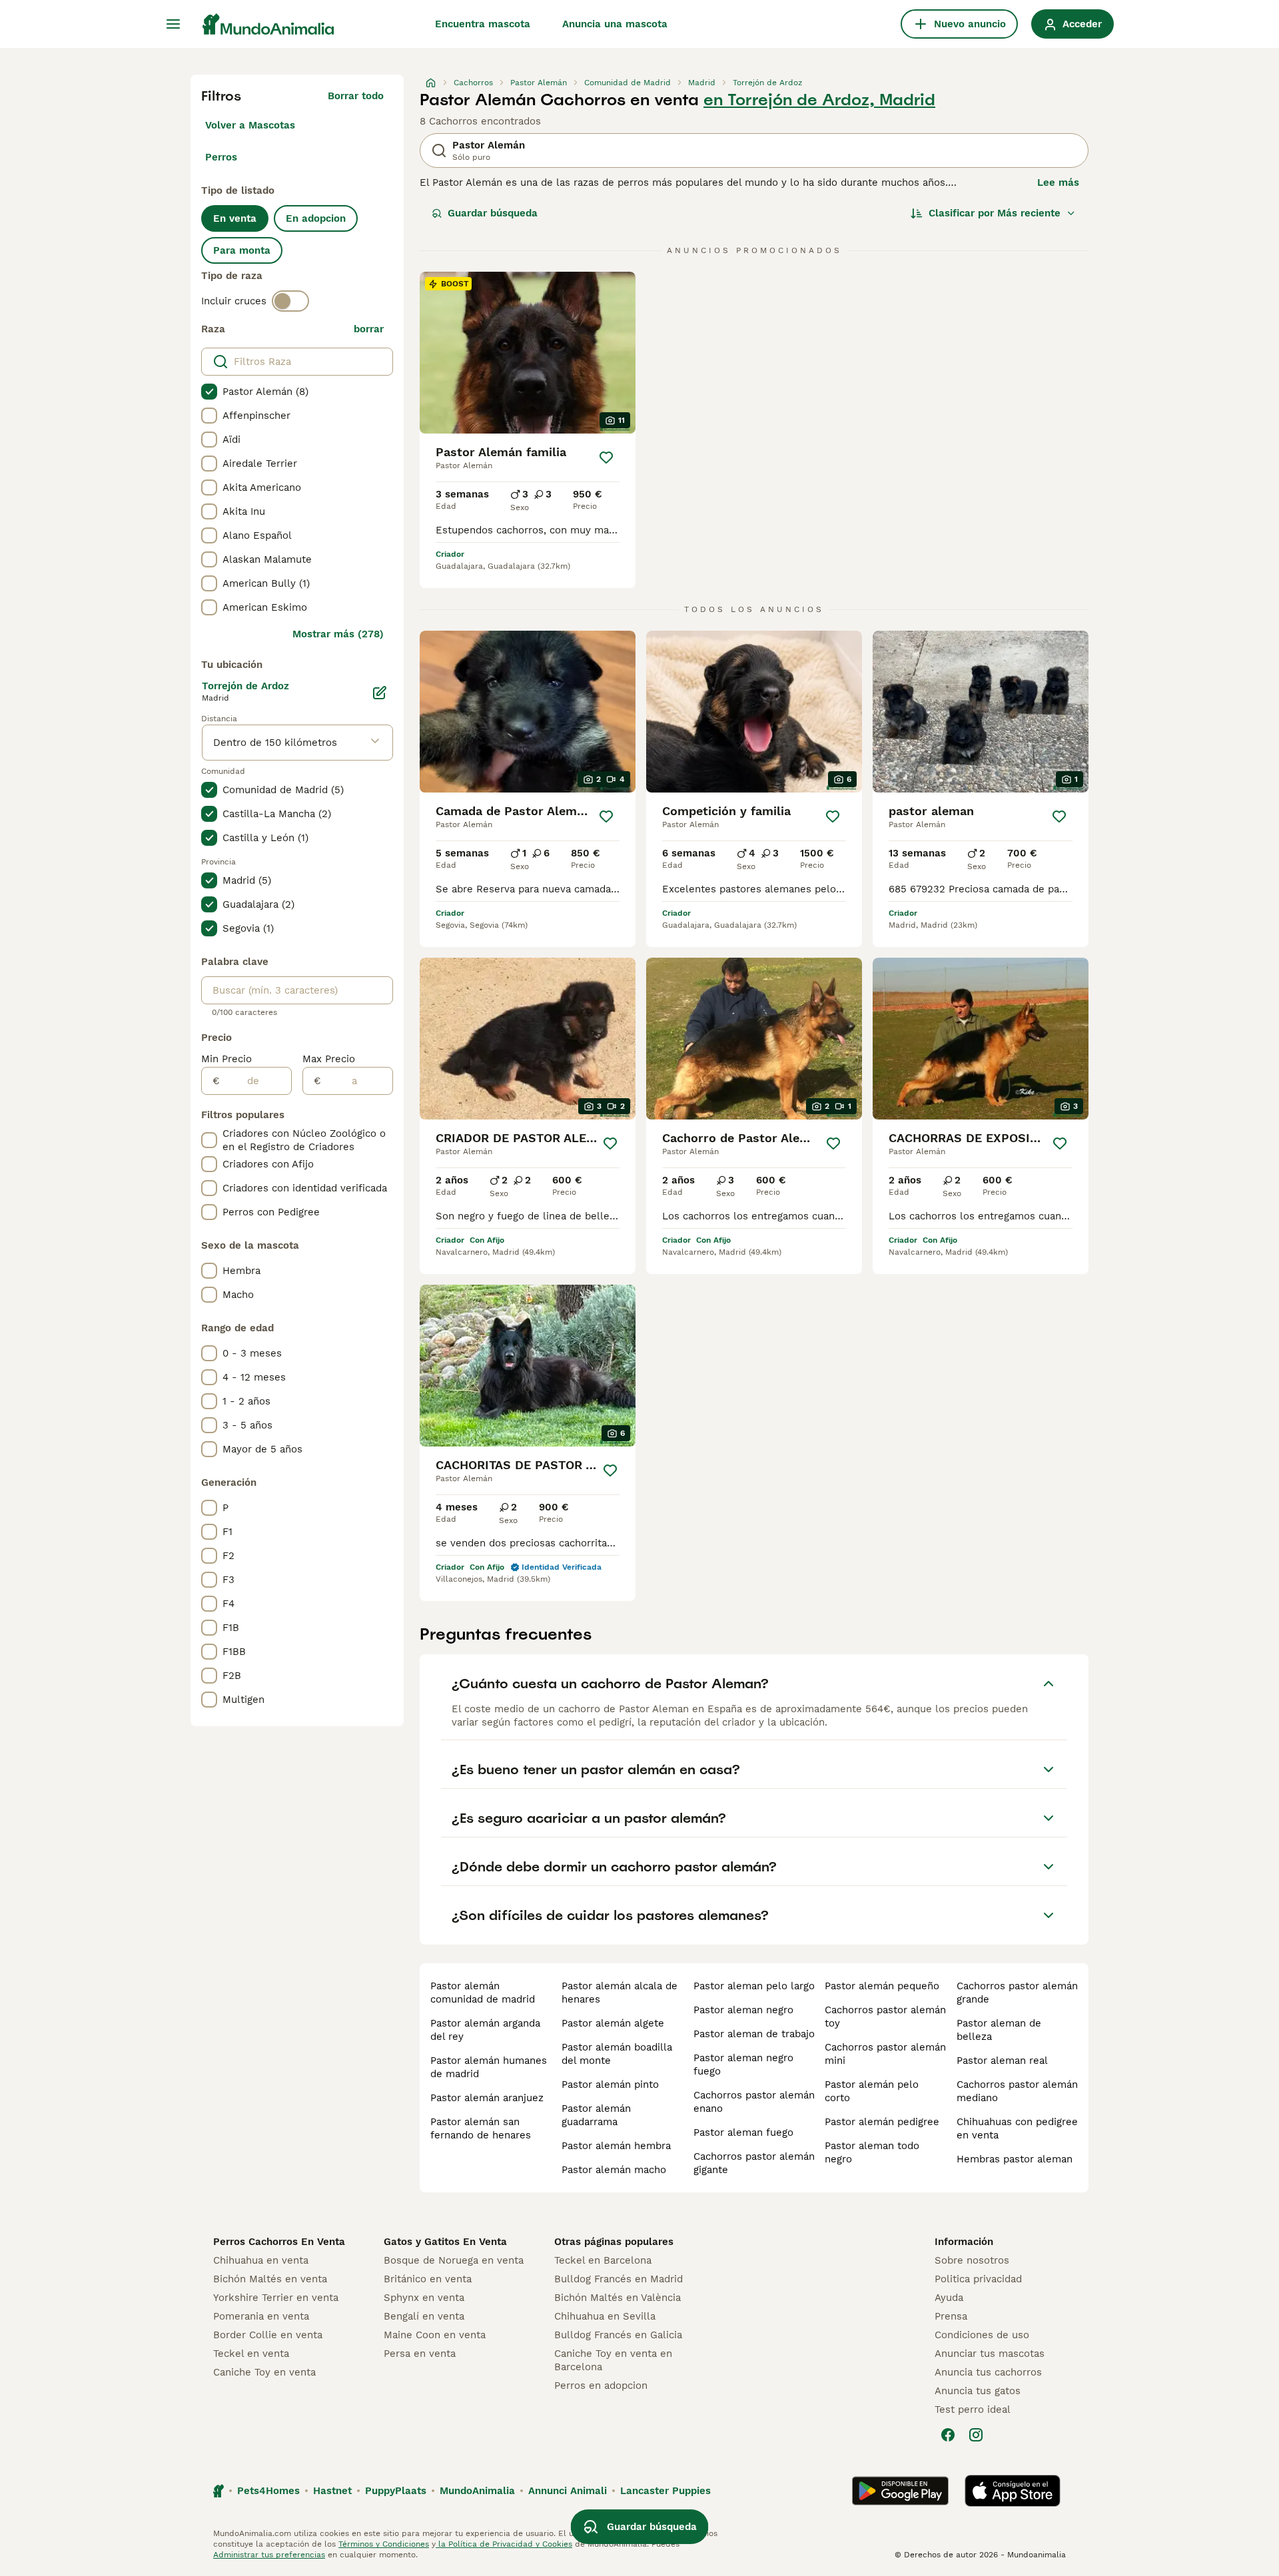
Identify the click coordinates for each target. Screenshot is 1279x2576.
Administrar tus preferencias (269, 2555)
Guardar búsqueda (493, 213)
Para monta (242, 250)
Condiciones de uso (982, 2335)
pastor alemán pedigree (882, 2122)
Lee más (1058, 182)
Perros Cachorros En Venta (279, 2242)
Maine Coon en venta (435, 2335)
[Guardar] (606, 458)
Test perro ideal (973, 2410)
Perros (221, 157)
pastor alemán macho (614, 2170)
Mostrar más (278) (338, 634)
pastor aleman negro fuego (743, 2065)
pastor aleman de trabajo (754, 2034)
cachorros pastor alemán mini (885, 2054)
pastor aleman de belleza (999, 2030)
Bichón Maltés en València (618, 2298)
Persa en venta (420, 2354)
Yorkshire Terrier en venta (276, 2298)
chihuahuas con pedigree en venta (1017, 2128)
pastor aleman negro (743, 2010)
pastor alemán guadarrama (596, 2115)
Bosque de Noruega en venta (454, 2260)
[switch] (290, 301)
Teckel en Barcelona (603, 2260)
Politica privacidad (978, 2279)
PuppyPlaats (396, 2491)
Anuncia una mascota (615, 24)
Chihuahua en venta (261, 2260)
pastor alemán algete (613, 2023)
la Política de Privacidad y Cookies (504, 2544)
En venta (235, 218)
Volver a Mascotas (250, 125)
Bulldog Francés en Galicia (618, 2335)
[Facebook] (948, 2435)
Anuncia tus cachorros (988, 2372)
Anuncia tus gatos (978, 2391)
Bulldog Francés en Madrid (619, 2279)
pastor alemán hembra (616, 2146)
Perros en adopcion (601, 2386)
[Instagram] (976, 2435)
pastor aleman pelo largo (754, 1986)
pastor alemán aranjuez (487, 2098)
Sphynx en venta (424, 2298)
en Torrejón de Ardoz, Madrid (819, 100)
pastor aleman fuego (743, 2132)
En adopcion (316, 218)
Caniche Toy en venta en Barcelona (613, 2360)
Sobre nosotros (972, 2260)
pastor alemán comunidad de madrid (483, 1993)
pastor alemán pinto (610, 2085)
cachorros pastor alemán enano (754, 2102)
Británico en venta (428, 2279)
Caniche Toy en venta (264, 2372)
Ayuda (949, 2298)
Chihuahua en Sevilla (605, 2316)
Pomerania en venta (261, 2316)
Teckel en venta (251, 2354)
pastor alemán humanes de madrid (489, 2067)
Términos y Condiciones (384, 2544)
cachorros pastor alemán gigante (754, 2163)
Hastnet (332, 2491)
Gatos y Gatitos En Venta (445, 2242)
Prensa (951, 2316)
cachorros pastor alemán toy (885, 2017)
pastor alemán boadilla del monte (617, 2054)
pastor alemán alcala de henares (620, 1993)
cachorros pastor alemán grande (1017, 1993)
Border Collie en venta (268, 2335)
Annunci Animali (568, 2491)
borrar (369, 329)
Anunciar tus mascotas (990, 2354)
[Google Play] (900, 2491)
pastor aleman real (1002, 2061)
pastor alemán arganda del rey (485, 2030)
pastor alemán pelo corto (872, 2091)
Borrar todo (356, 96)
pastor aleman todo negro (872, 2152)
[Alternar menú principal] (173, 24)
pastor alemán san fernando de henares (481, 2128)
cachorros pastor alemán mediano (1017, 2091)
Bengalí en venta (424, 2316)
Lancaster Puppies (665, 2491)
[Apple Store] (1013, 2491)
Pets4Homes (268, 2491)
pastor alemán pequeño (882, 1986)
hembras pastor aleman (1015, 2159)
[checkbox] (209, 392)
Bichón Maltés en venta (270, 2279)
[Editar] (380, 693)
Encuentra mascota (483, 24)
